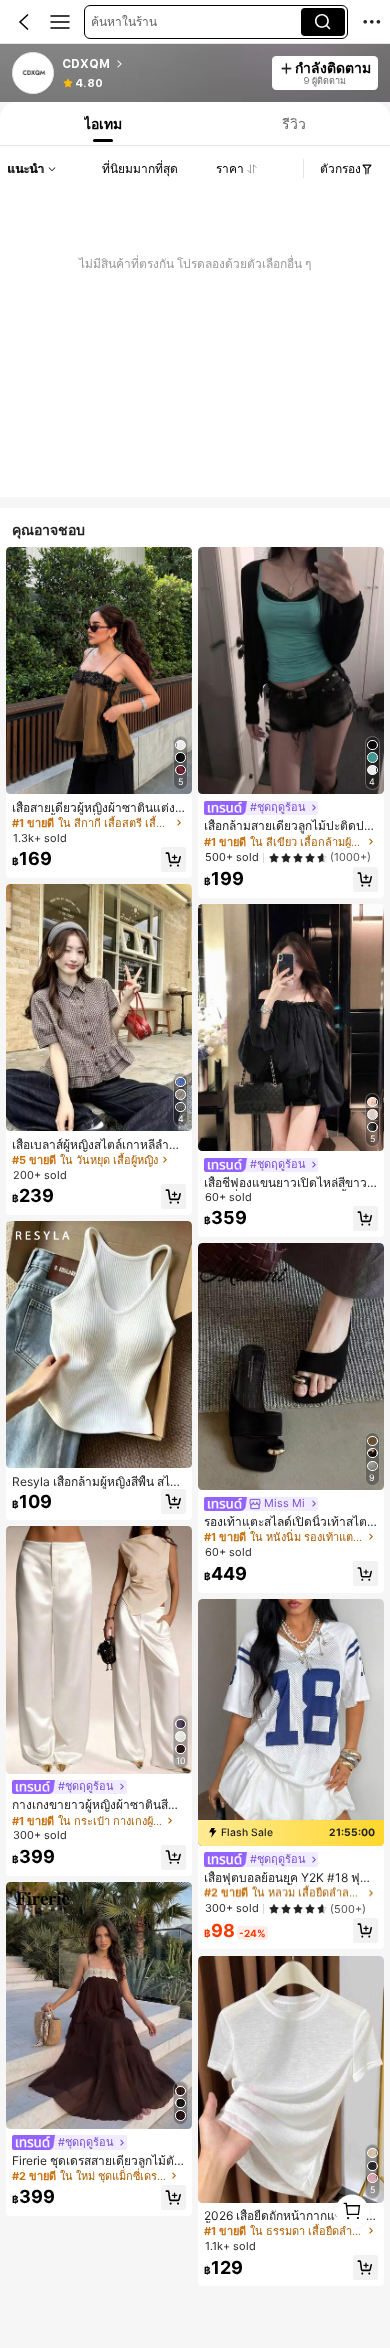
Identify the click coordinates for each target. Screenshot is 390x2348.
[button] (24, 22)
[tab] (101, 123)
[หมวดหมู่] (60, 22)
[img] (291, 1832)
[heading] (161, 64)
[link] (34, 74)
